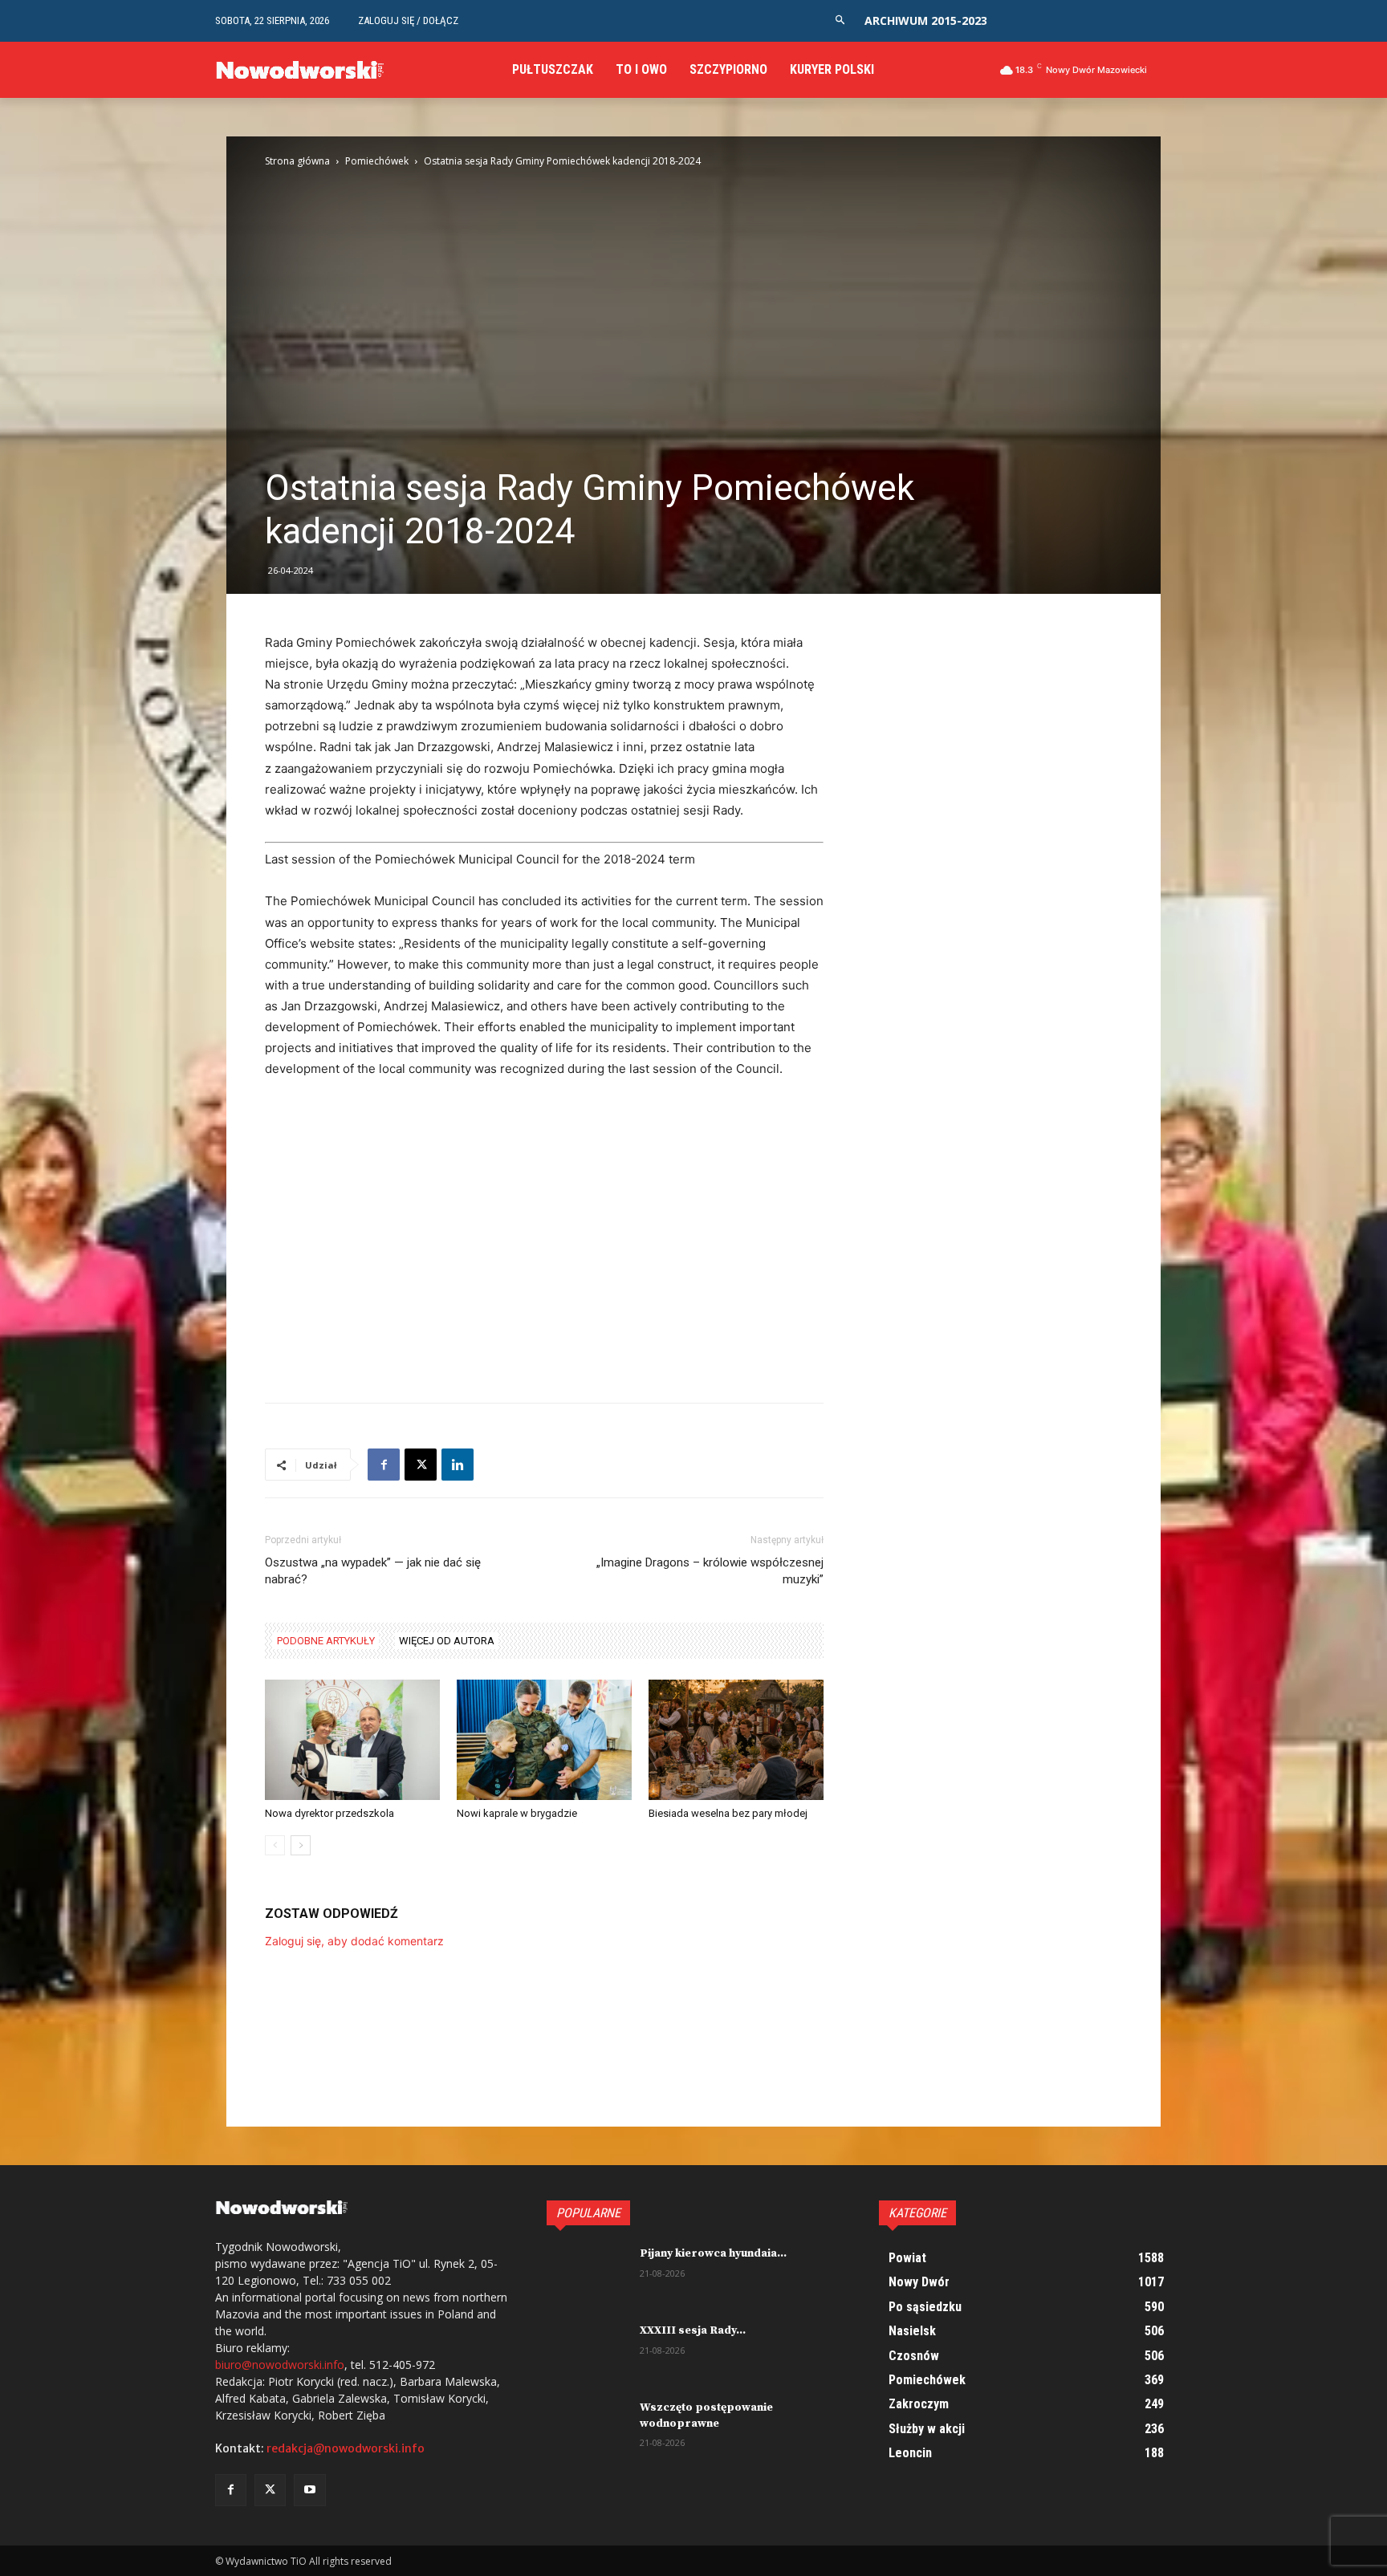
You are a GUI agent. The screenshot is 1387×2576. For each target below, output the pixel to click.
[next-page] (301, 1845)
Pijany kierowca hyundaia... (713, 2253)
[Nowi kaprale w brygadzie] (544, 1740)
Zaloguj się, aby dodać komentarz (354, 1941)
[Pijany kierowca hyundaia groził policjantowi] (587, 2274)
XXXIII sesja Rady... (693, 2330)
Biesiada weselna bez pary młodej (728, 1813)
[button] (840, 20)
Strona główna (297, 161)
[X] (421, 1465)
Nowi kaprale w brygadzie (517, 1813)
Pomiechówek (377, 161)
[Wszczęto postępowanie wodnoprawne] (587, 2428)
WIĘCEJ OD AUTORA (447, 1641)
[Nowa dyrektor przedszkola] (352, 1740)
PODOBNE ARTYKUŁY (326, 1641)
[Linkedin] (458, 1465)
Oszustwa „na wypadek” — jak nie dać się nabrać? (373, 1571)
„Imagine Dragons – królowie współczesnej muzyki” (710, 1571)
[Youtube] (309, 2490)
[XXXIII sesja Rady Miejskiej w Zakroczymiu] (587, 2351)
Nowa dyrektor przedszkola (329, 1813)
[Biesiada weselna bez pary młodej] (736, 1740)
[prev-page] (275, 1845)
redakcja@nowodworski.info (346, 2448)
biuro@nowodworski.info (280, 2365)
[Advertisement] (544, 1213)
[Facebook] (384, 1465)
